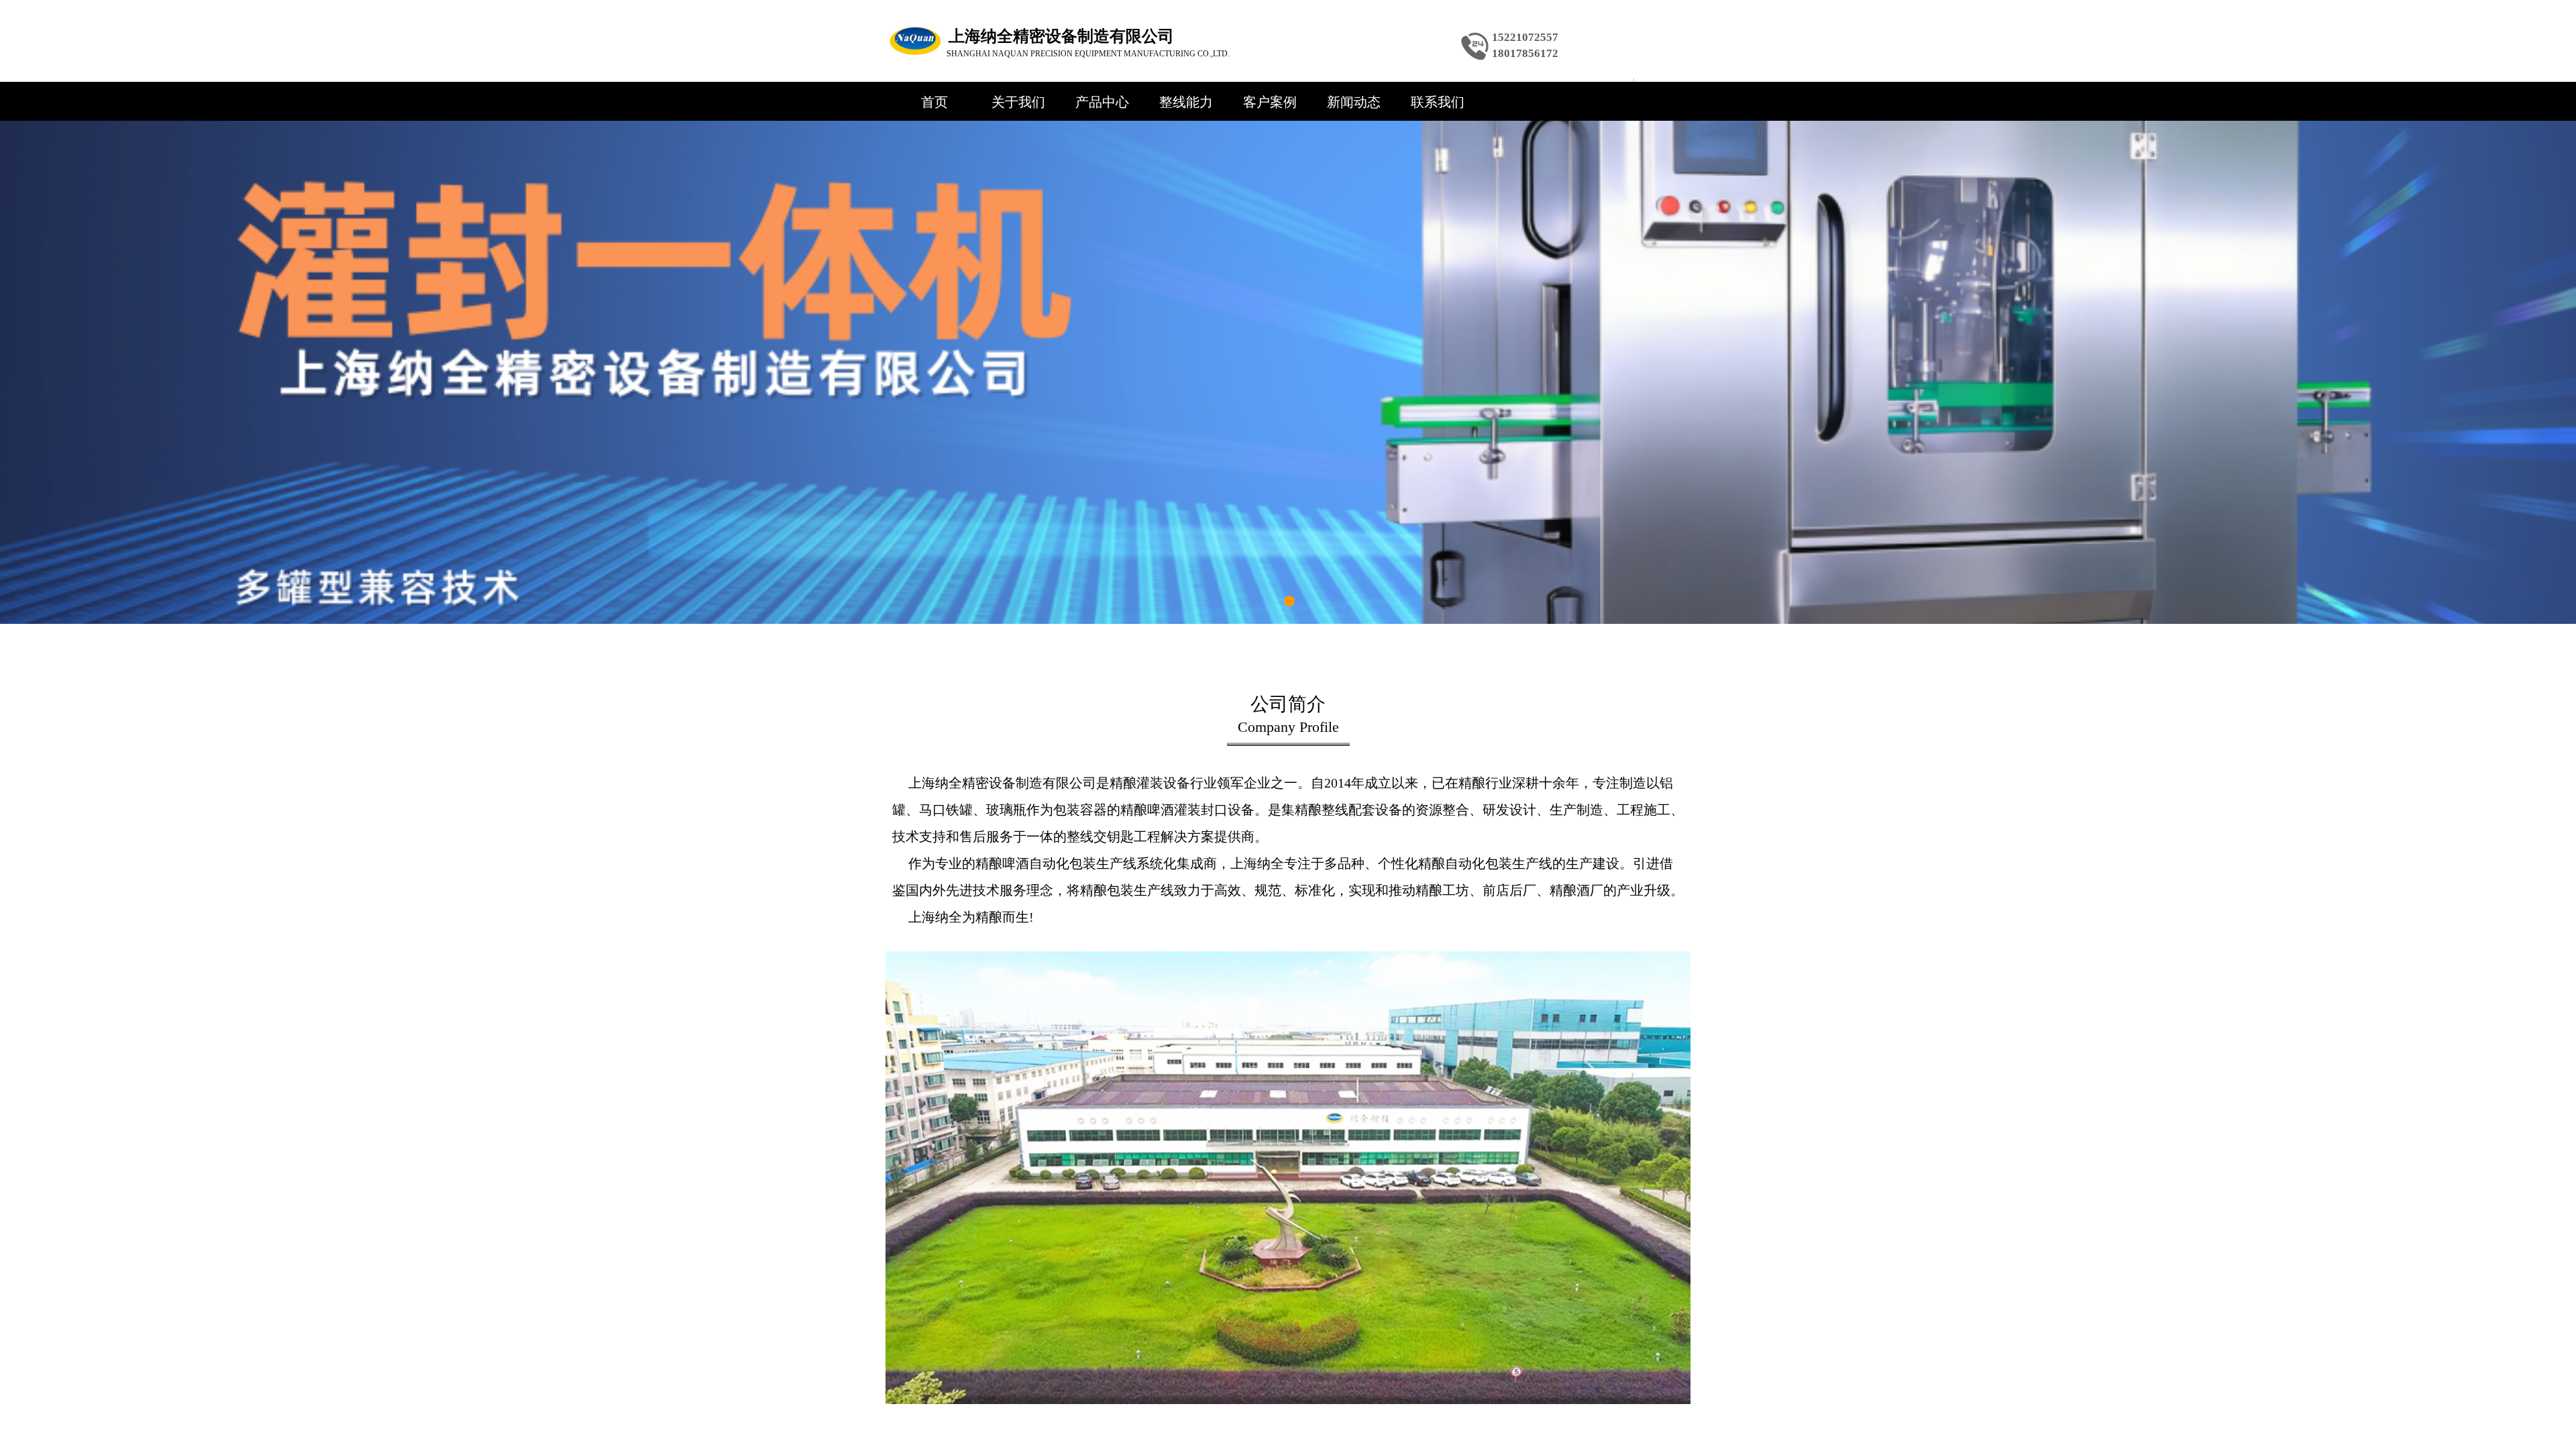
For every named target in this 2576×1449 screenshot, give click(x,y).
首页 (934, 102)
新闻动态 (1354, 102)
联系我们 (1438, 102)
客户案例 (1270, 102)
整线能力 (1186, 102)
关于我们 (1018, 102)
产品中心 (1102, 102)
